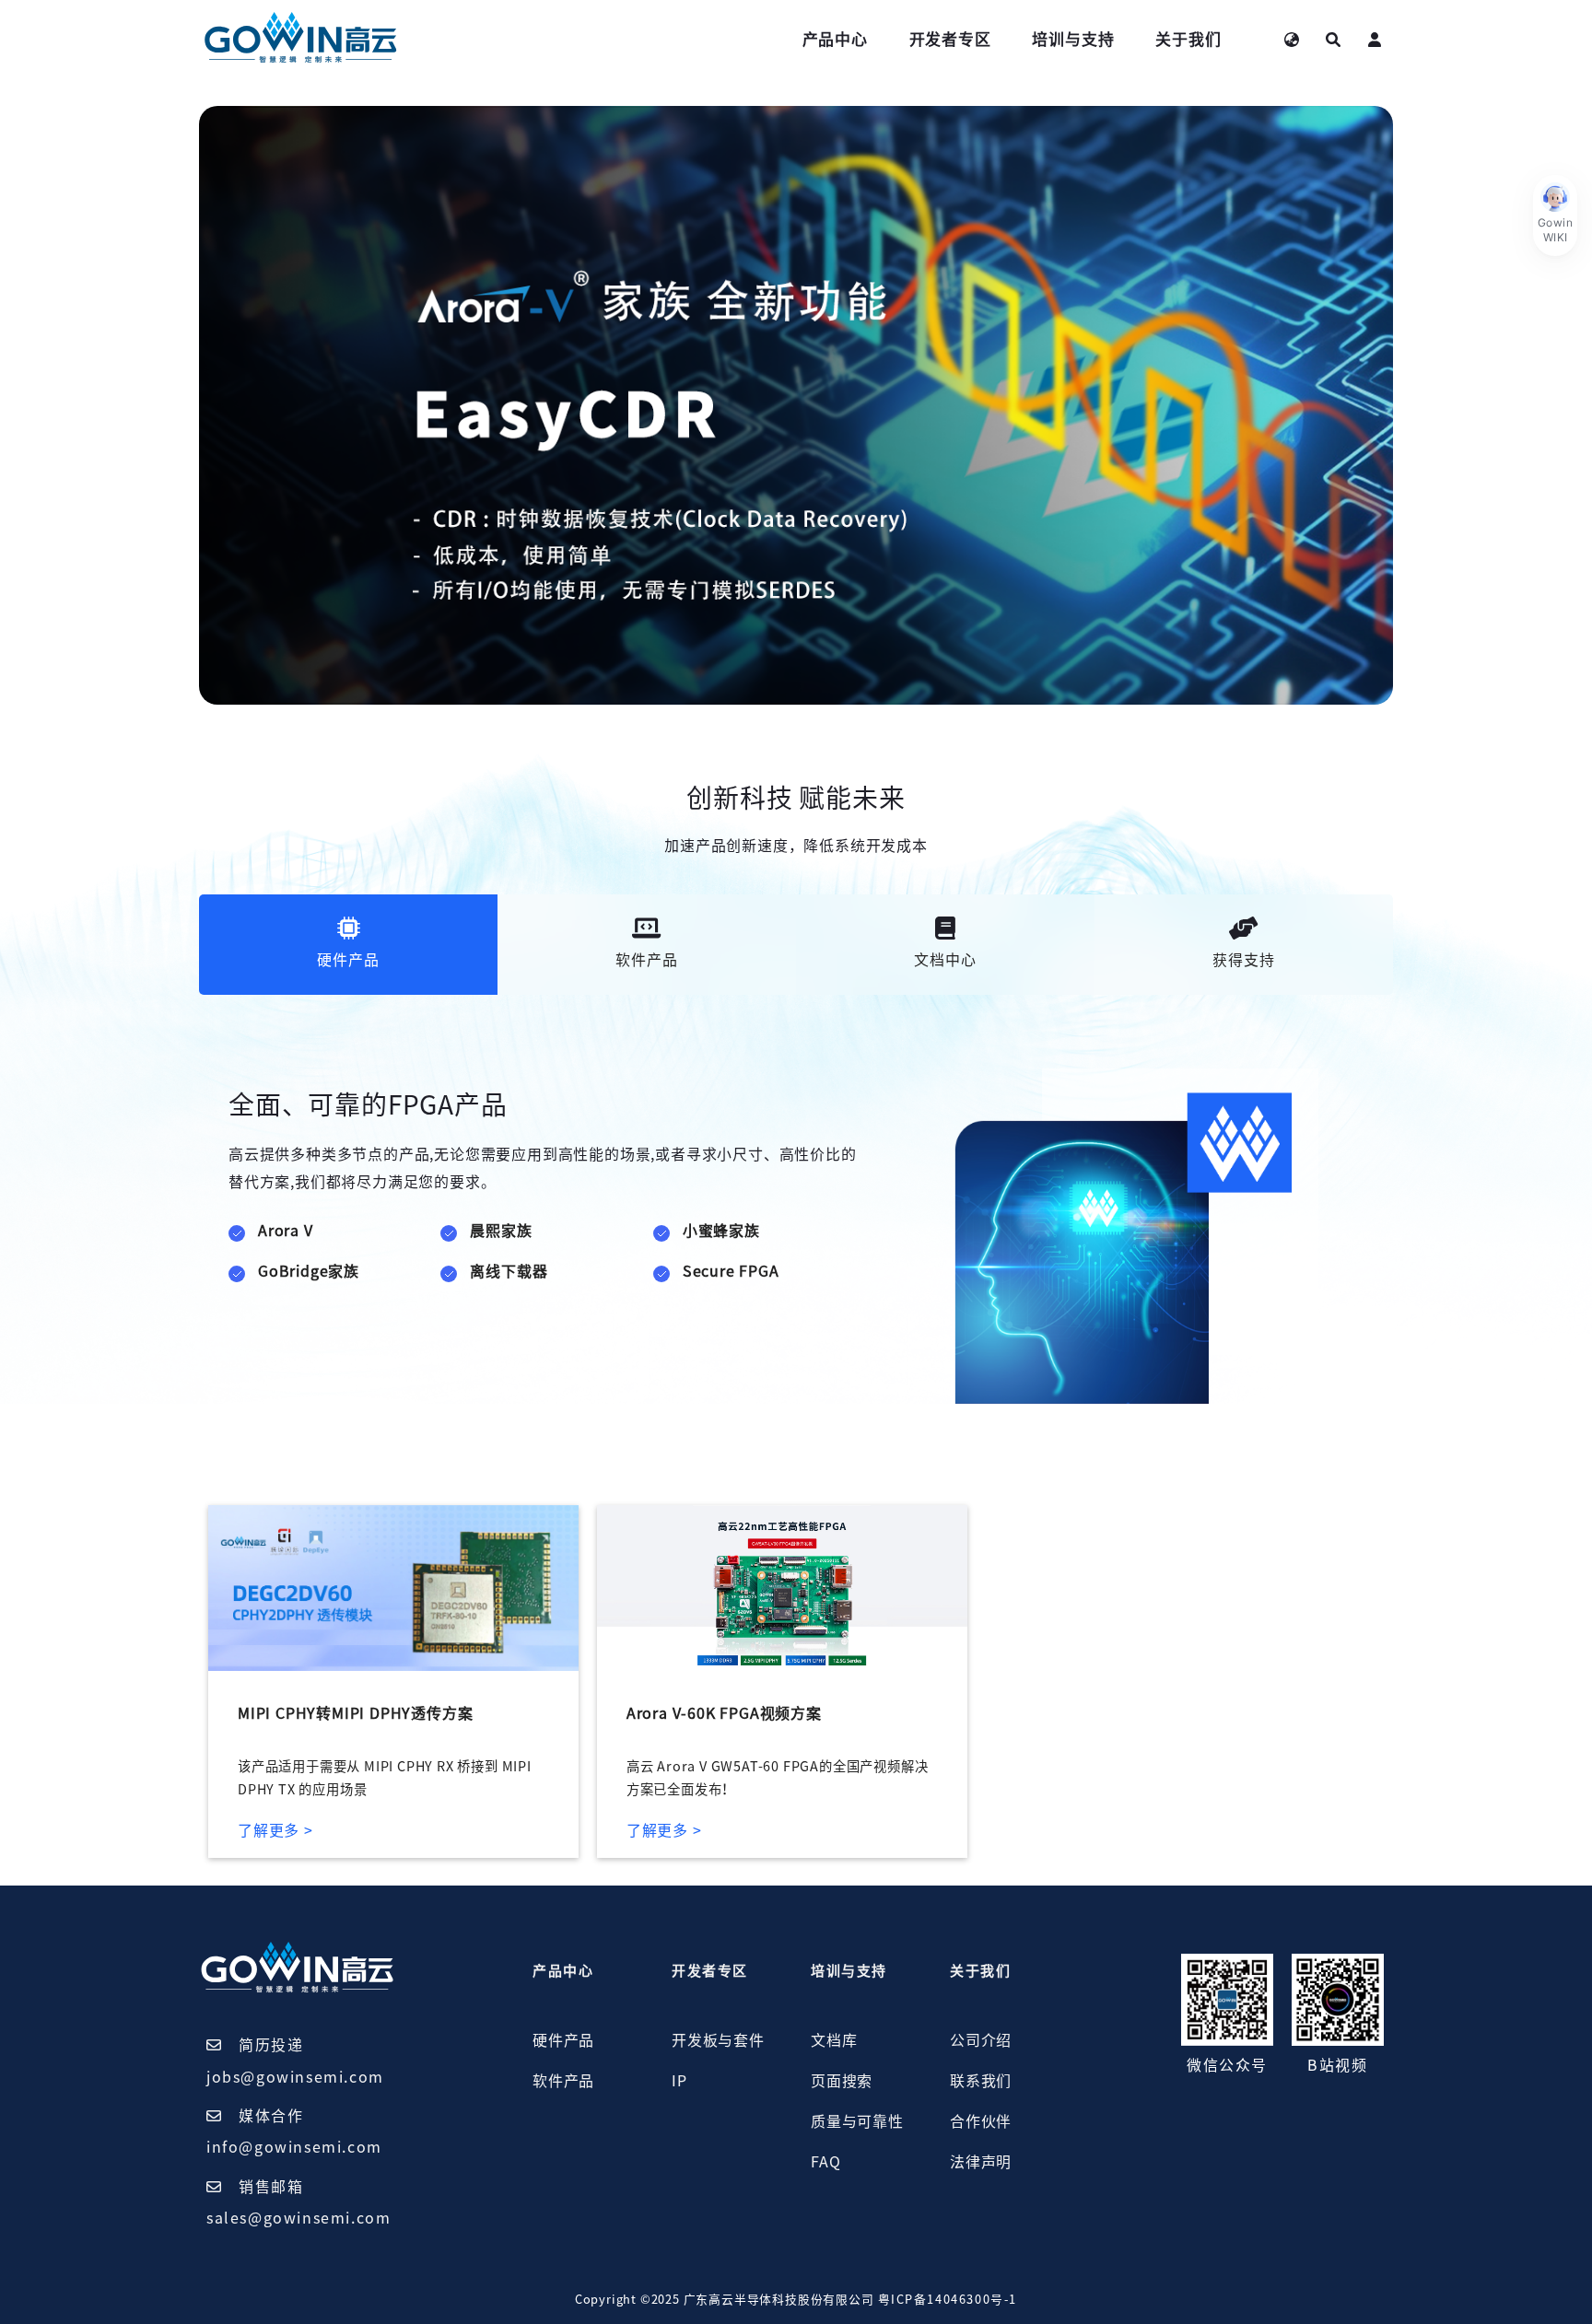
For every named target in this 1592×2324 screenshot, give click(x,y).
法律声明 (981, 2162)
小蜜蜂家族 (721, 1231)
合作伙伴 (981, 2121)
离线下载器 (509, 1271)
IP (679, 2081)
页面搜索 (842, 2081)
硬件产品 (563, 2040)
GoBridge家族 (309, 1271)
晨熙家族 (501, 1231)
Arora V (286, 1231)
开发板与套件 (718, 2040)
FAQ (825, 2162)
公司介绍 (981, 2040)
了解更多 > (275, 1830)
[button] (1555, 216)
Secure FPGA (731, 1271)
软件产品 (563, 2081)
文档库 (834, 2040)
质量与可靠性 (857, 2121)
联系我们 (981, 2081)
